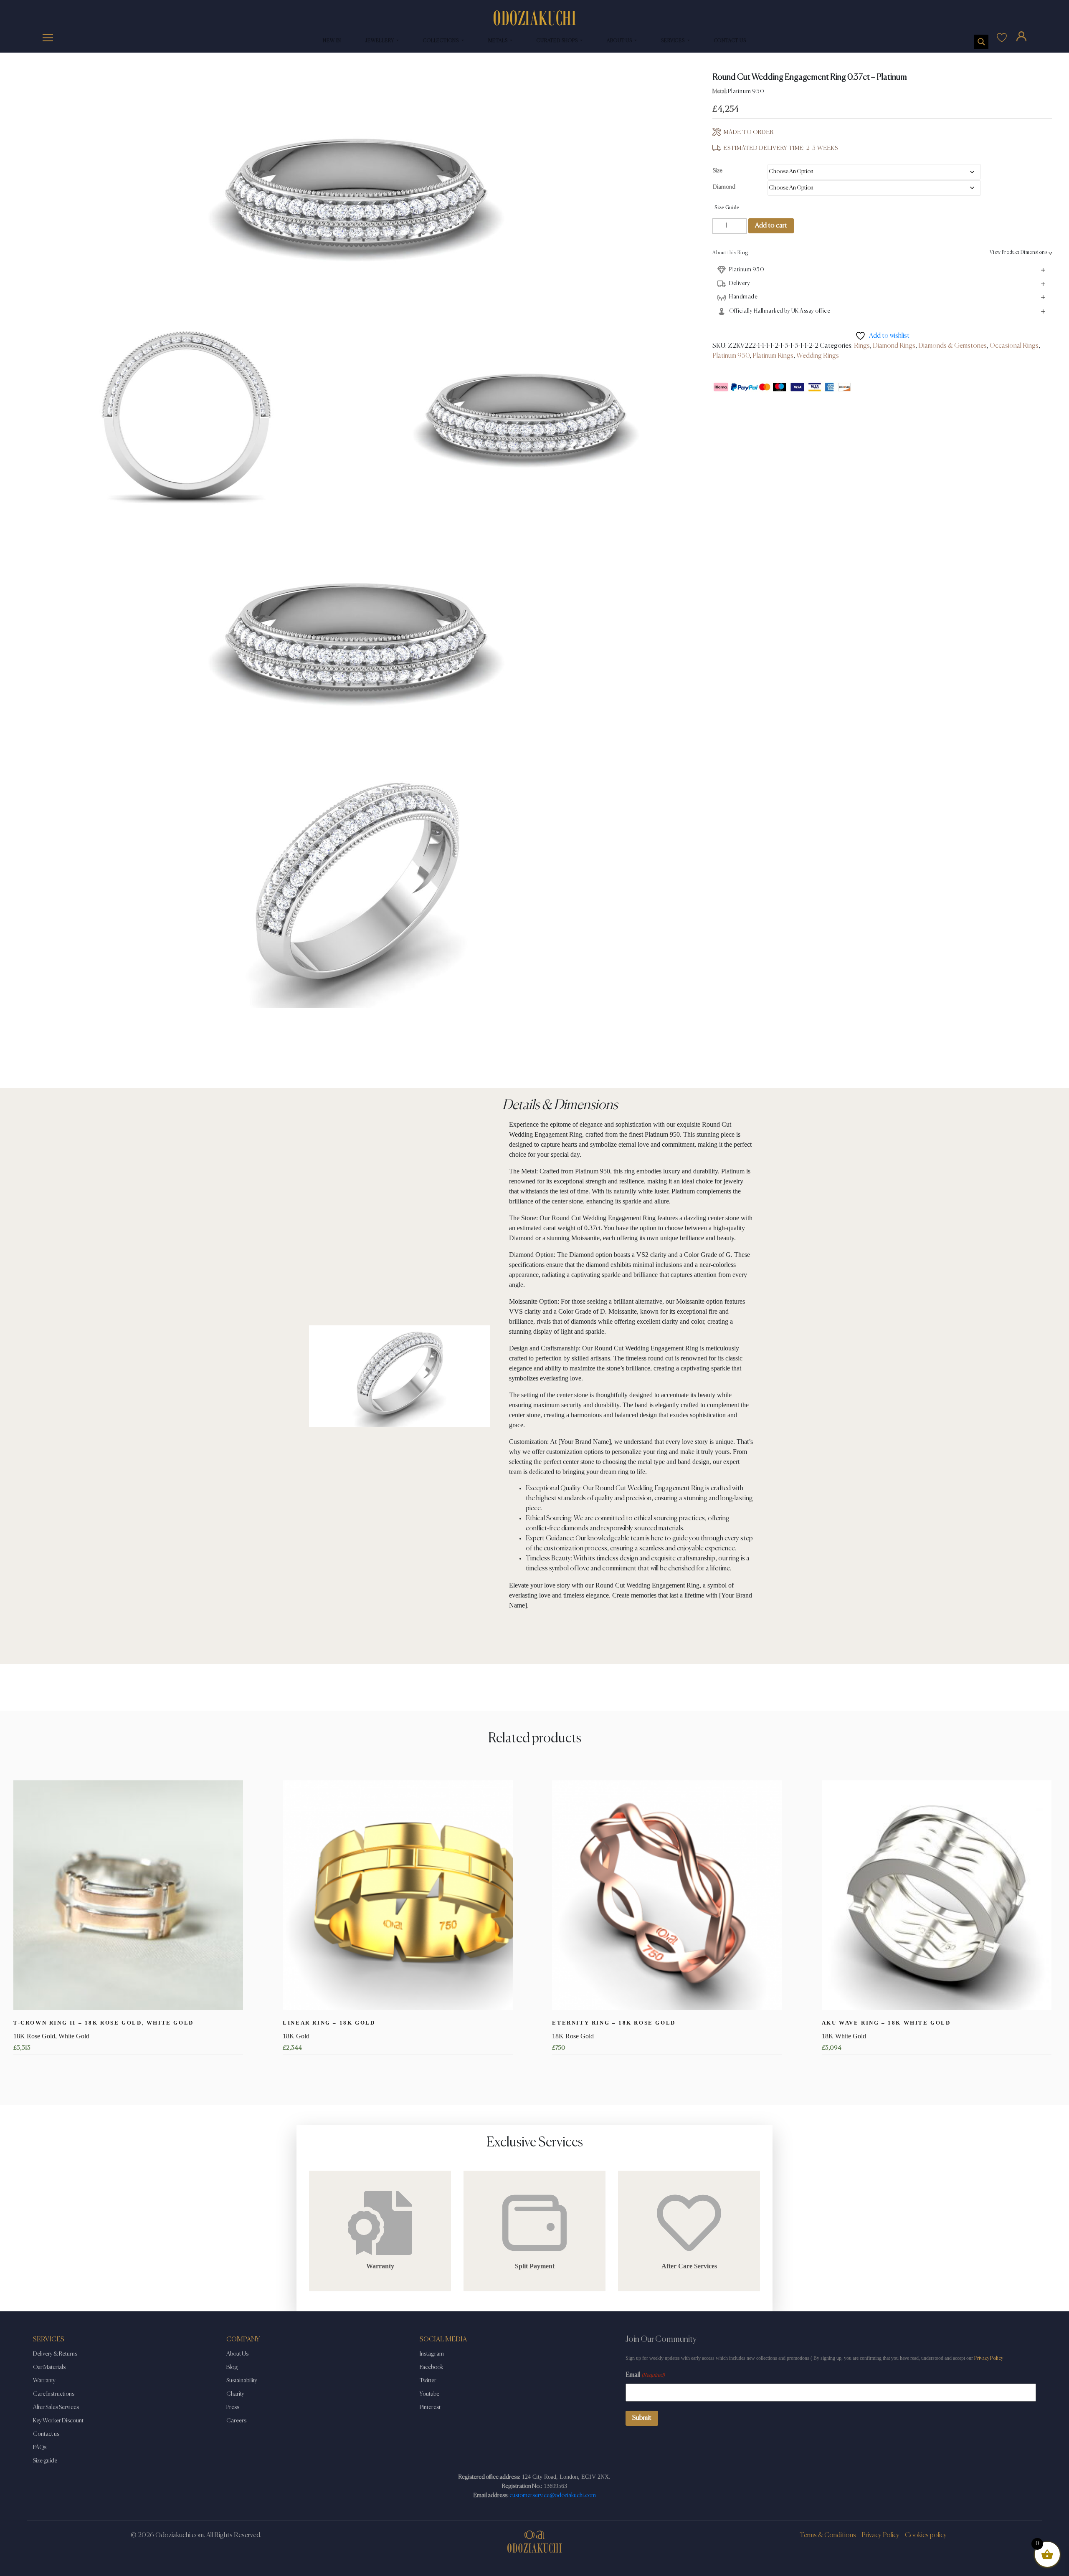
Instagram (432, 2354)
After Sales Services (56, 2407)
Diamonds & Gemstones (952, 346)
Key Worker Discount (58, 2421)
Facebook (431, 2367)
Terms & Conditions (828, 2536)
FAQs (40, 2447)
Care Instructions (54, 2394)
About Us (237, 2354)
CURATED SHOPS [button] (558, 41)
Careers (236, 2421)
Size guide (45, 2461)
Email (645, 2375)
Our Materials (49, 2367)
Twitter (428, 2381)
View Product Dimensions (1018, 253)
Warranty (44, 2381)
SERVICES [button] (673, 41)
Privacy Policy (989, 2358)
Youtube (429, 2394)
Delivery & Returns (55, 2354)
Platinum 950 (731, 356)
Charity (235, 2394)
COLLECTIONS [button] (442, 41)
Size (718, 171)
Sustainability (242, 2381)
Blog (232, 2367)
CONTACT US (730, 41)
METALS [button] (499, 41)
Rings (862, 346)
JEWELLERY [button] (380, 41)
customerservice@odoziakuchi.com (553, 2495)
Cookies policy (926, 2536)
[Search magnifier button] (981, 42)
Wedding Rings (818, 356)
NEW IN (332, 41)
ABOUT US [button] (620, 41)
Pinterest (430, 2407)
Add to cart (771, 226)
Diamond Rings (894, 346)
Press (233, 2407)
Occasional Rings (1014, 346)
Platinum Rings (773, 356)
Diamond (724, 187)
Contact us (46, 2434)
